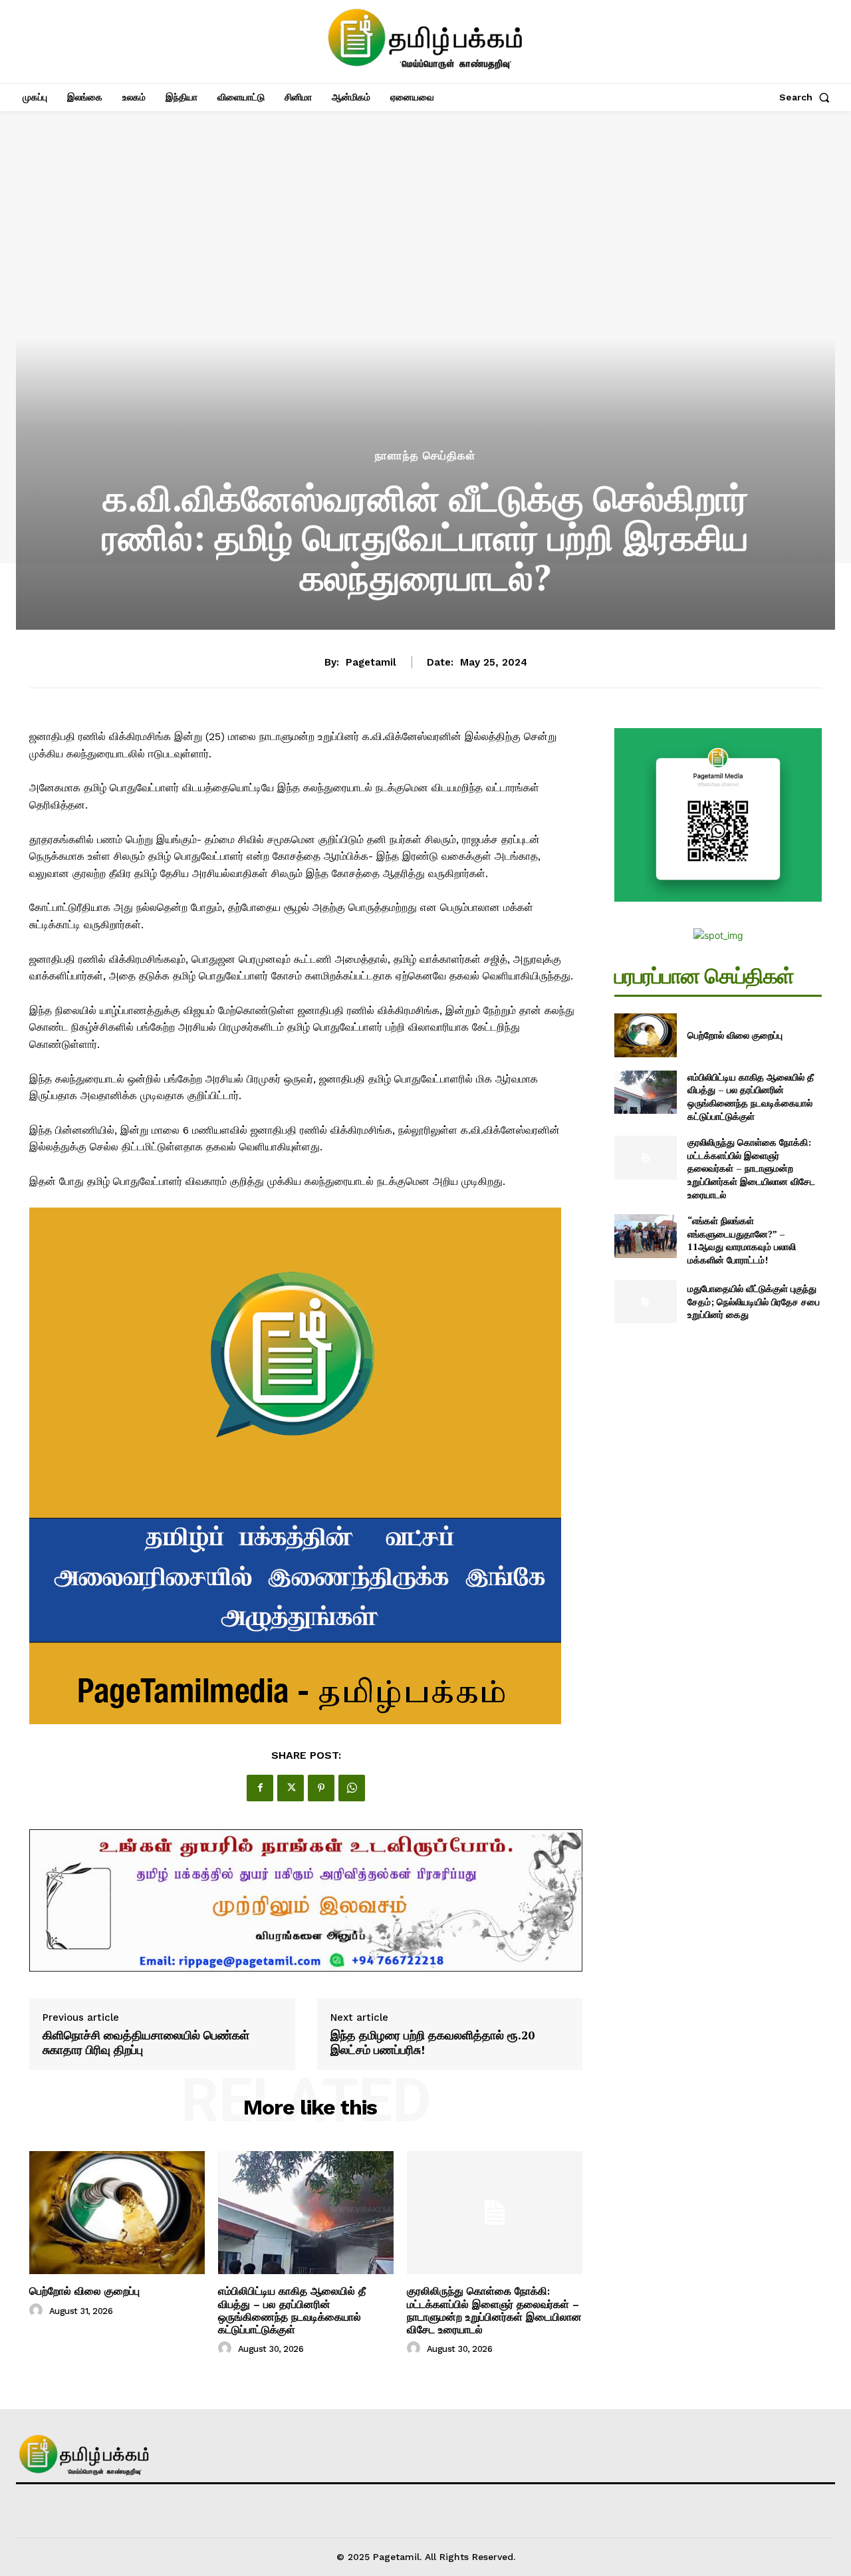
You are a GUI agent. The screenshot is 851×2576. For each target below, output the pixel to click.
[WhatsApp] (352, 1788)
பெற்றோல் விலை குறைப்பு (84, 2291)
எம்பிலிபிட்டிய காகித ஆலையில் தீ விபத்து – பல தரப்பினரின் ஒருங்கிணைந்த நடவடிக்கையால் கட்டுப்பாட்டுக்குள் (292, 2310)
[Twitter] (291, 1788)
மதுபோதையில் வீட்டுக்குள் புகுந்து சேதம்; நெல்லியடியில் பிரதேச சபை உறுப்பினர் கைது (754, 1301)
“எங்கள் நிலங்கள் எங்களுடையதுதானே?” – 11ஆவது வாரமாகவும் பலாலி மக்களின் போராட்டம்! (742, 1240)
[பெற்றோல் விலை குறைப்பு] (117, 2213)
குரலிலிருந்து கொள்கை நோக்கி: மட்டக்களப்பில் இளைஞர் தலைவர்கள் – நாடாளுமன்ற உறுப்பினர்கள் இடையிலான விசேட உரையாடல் (494, 2310)
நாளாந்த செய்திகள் (425, 456)
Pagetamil (371, 662)
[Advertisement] (425, 347)
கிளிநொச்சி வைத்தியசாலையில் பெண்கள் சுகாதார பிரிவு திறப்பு (146, 2042)
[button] (807, 97)
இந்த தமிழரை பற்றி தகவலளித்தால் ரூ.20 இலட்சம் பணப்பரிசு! (432, 2042)
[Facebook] (260, 1788)
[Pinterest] (321, 1788)
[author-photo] (38, 2311)
